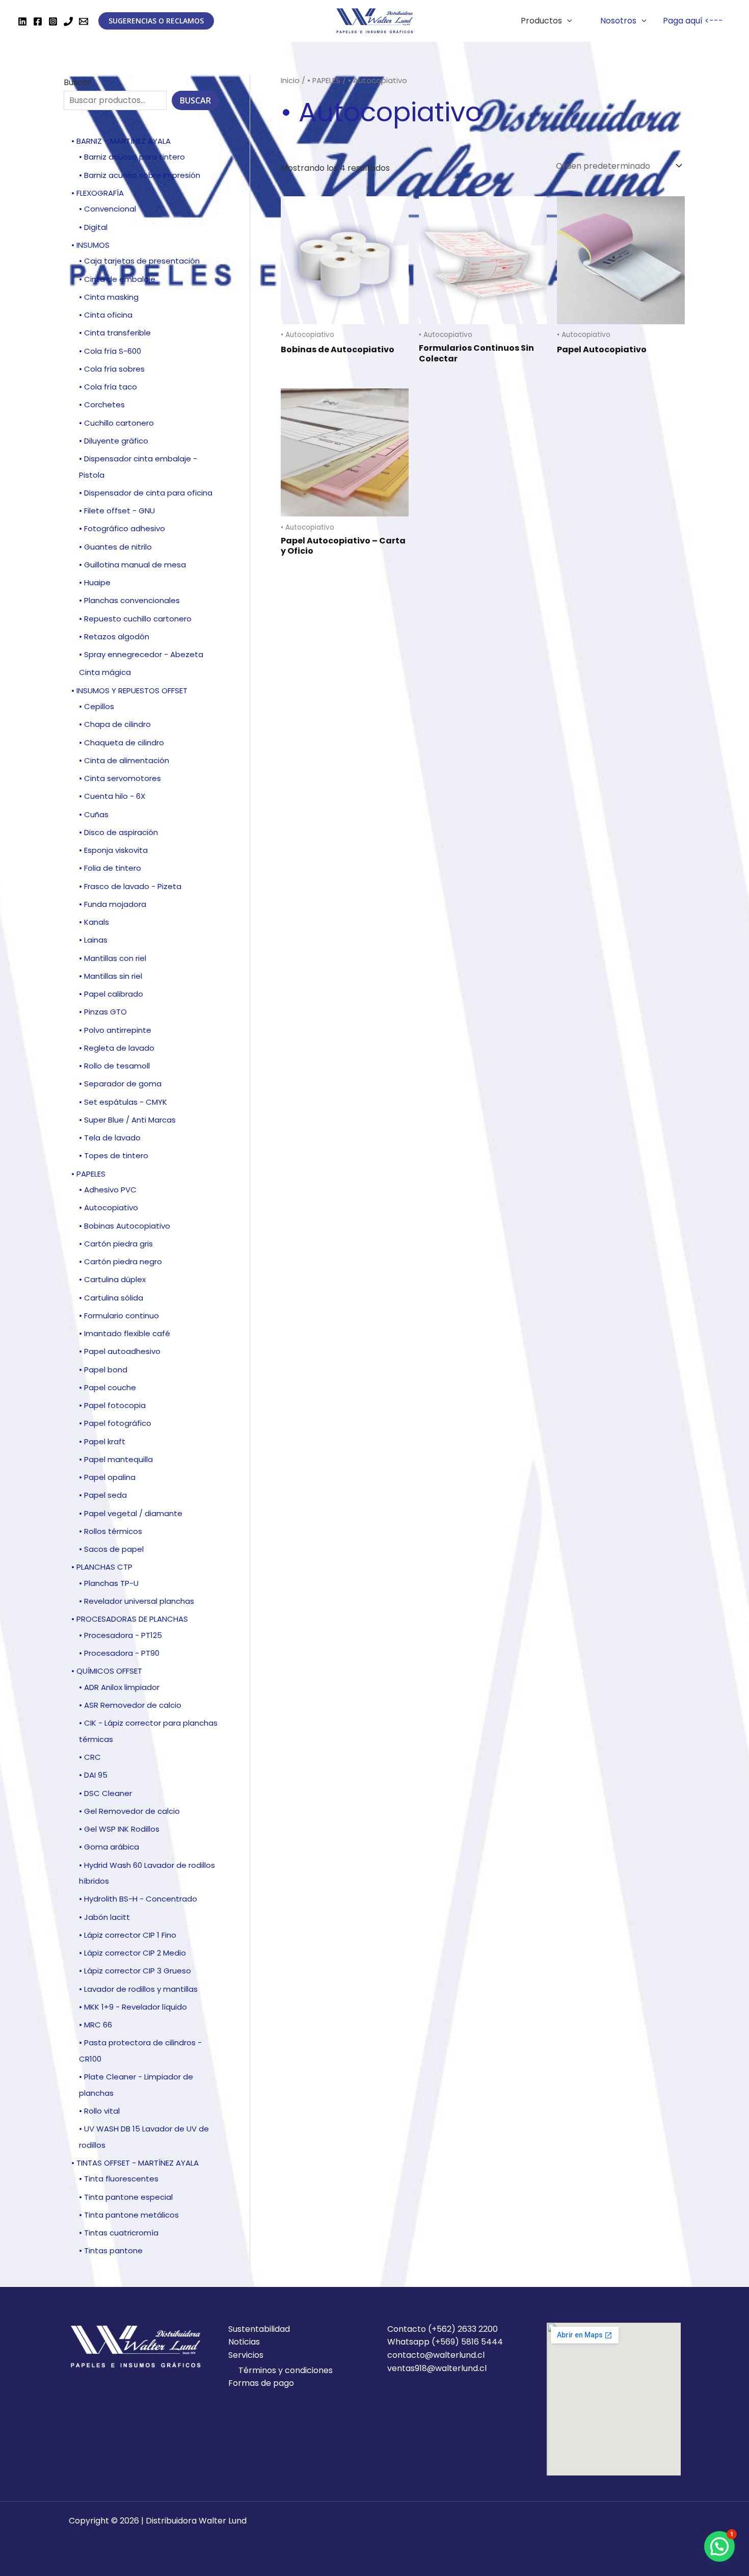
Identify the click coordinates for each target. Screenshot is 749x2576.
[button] (719, 2546)
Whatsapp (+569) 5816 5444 (445, 2342)
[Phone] (68, 21)
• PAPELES (324, 81)
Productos (541, 21)
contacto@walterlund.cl (436, 2355)
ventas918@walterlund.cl (437, 2368)
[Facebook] (38, 21)
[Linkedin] (22, 21)
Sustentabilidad (259, 2329)
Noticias (244, 2342)
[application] (567, 21)
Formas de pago (261, 2383)
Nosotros (618, 21)
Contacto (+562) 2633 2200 (443, 2329)
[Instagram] (53, 21)
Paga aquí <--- (693, 21)
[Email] (84, 21)
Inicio (290, 81)
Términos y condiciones (286, 2370)
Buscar (77, 82)
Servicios (246, 2355)
